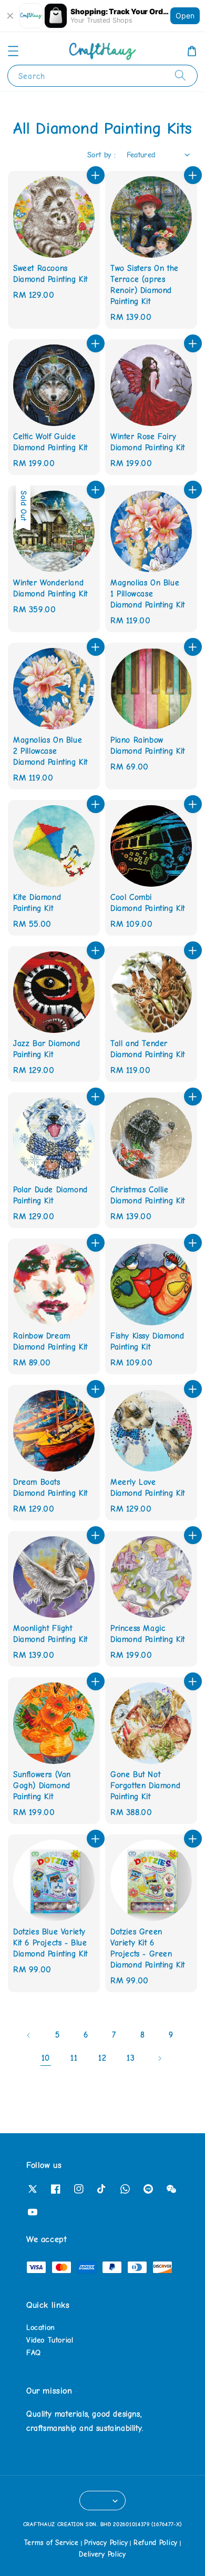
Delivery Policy (102, 2554)
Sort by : (102, 155)
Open (185, 16)
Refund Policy (156, 2543)
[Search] (180, 75)
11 (74, 2058)
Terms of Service (52, 2543)
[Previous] (29, 2035)
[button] (13, 51)
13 (131, 2058)
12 (102, 2058)
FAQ (34, 2353)
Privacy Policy (106, 2543)
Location (41, 2327)
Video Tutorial (50, 2340)
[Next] (159, 2058)
